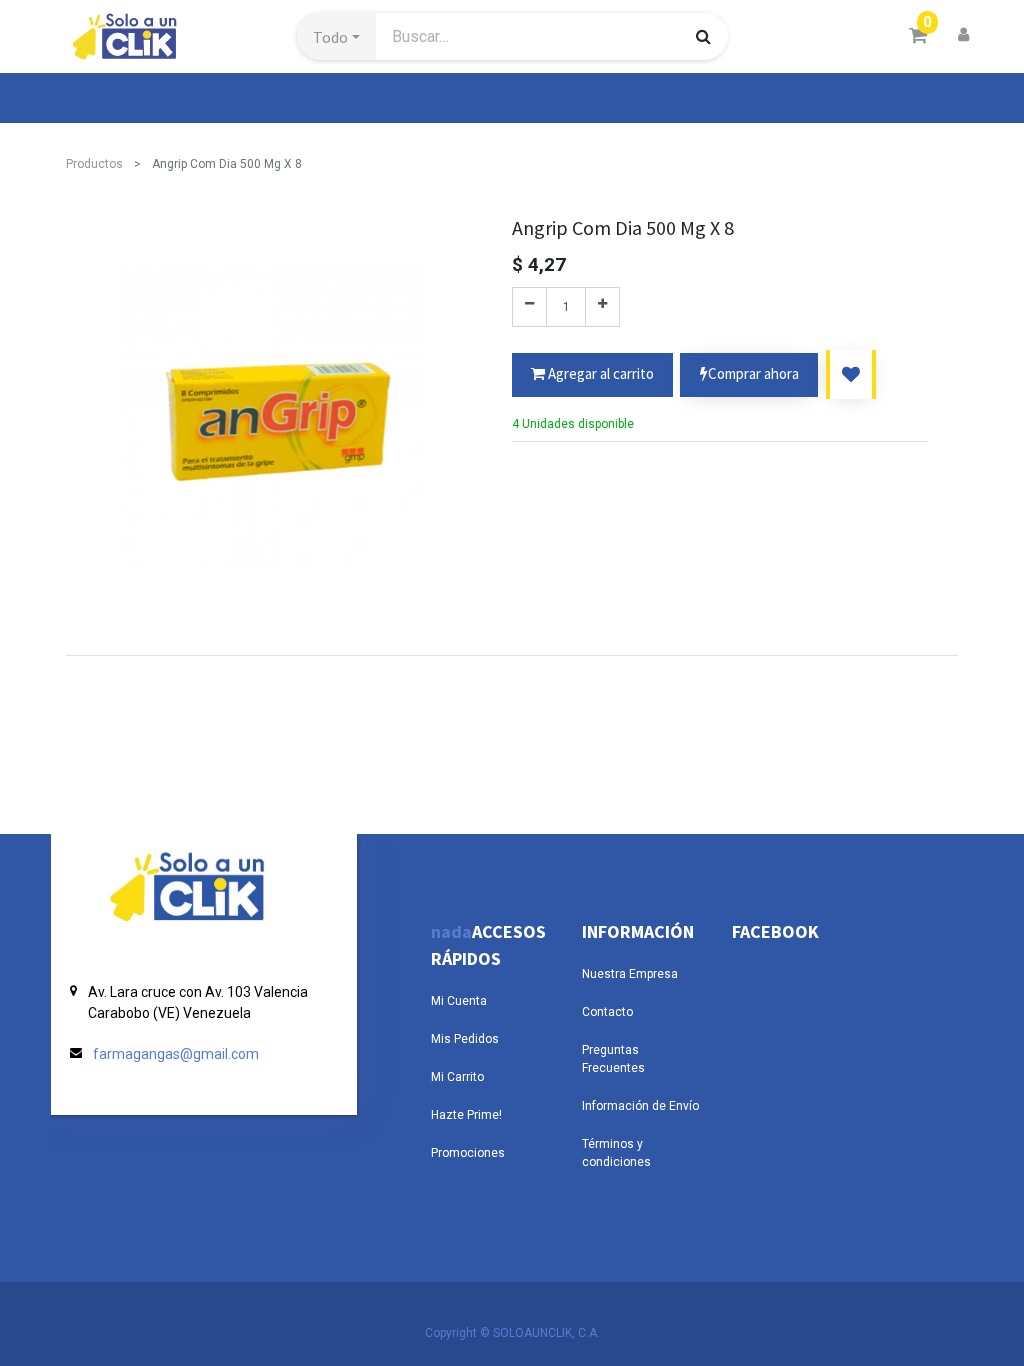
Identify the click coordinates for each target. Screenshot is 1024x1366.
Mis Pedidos (465, 1039)
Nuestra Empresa (630, 974)
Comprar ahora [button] (753, 373)
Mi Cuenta (459, 1001)
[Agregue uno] (602, 307)
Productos (94, 164)
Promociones (468, 1153)
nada (451, 931)
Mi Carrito (457, 1077)
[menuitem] (112, 98)
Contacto (607, 1012)
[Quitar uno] (529, 307)
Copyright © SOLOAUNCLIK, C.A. (512, 1333)
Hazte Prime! (466, 1115)
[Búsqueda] (703, 36)
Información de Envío (640, 1106)
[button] (336, 37)
